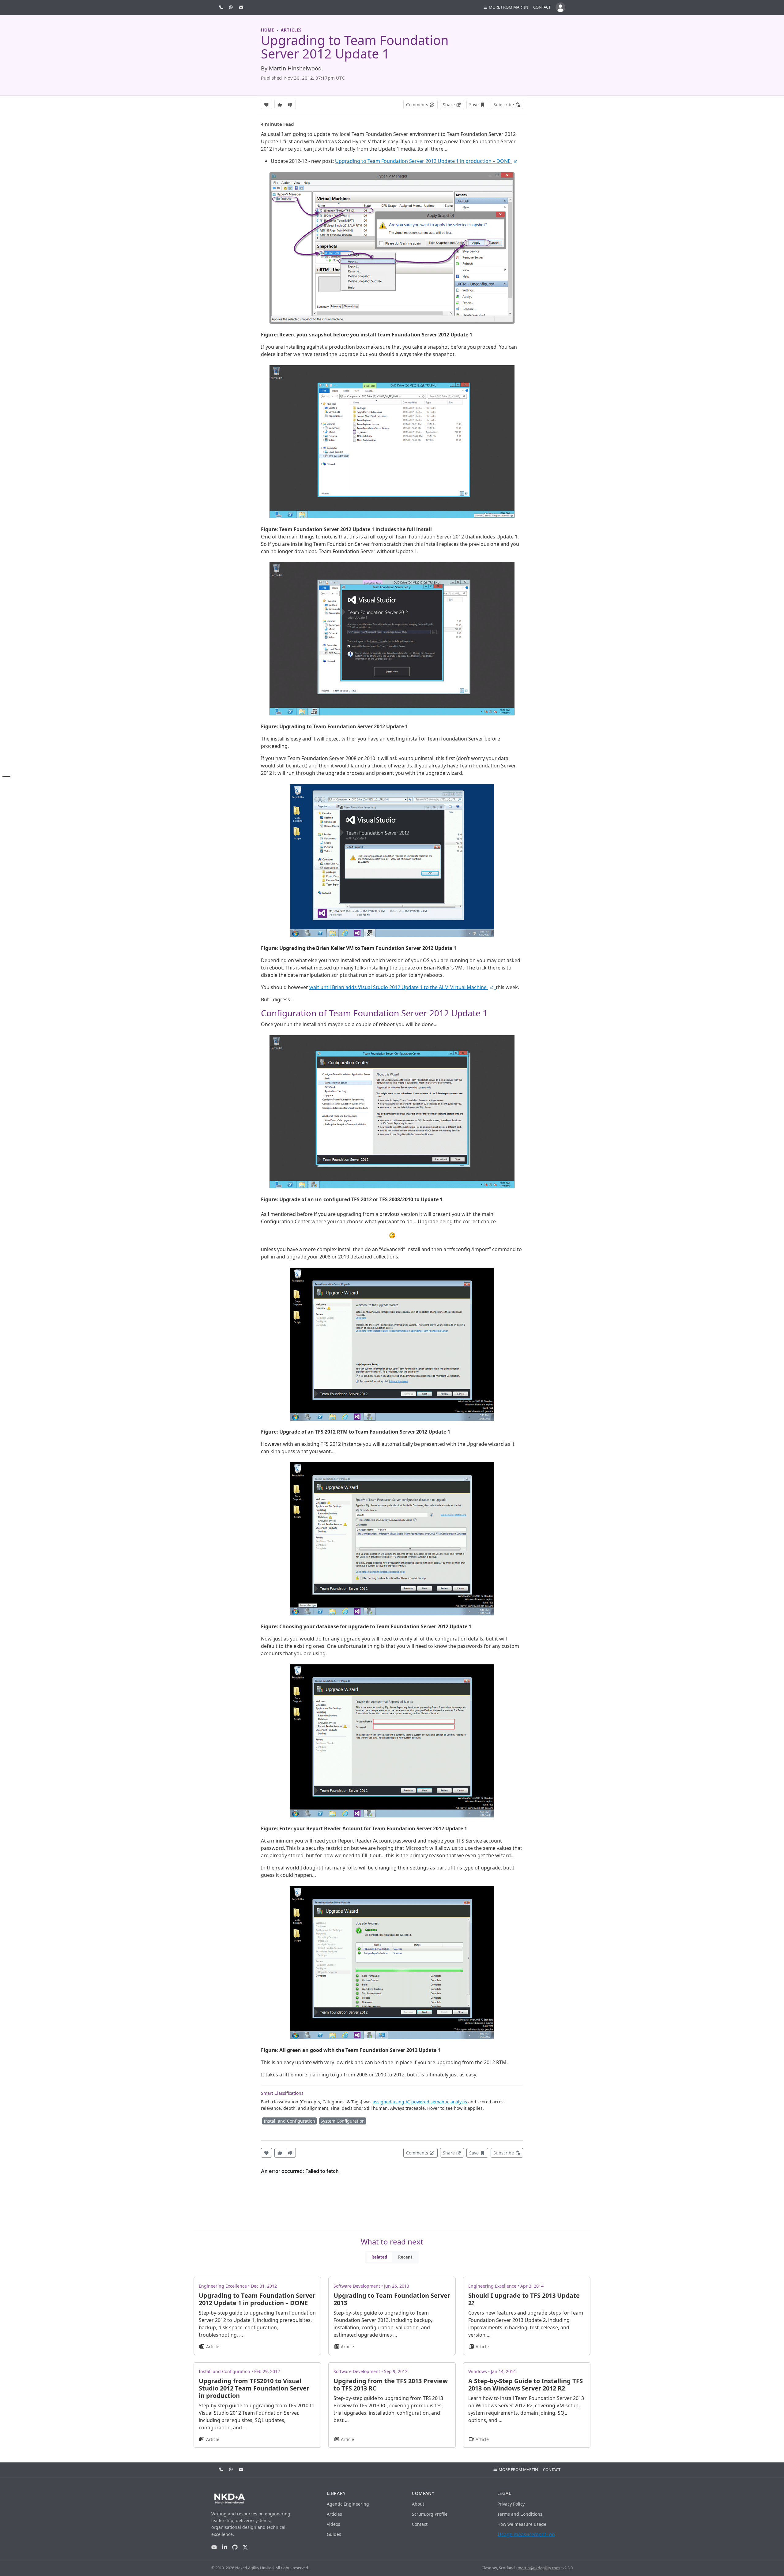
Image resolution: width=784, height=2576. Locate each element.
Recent (405, 2257)
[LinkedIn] (224, 2547)
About (418, 2504)
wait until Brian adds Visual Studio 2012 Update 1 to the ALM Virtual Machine (399, 987)
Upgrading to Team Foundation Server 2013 (392, 2299)
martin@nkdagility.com (539, 2568)
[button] (506, 7)
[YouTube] (214, 2547)
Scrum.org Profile (430, 2514)
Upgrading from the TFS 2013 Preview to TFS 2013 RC (391, 2385)
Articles (334, 2514)
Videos (334, 2524)
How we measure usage (522, 2524)
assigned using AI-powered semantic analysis (420, 2102)
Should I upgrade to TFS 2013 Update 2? (524, 2299)
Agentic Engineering (348, 2504)
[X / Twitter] (245, 2547)
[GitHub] (235, 2547)
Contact (542, 7)
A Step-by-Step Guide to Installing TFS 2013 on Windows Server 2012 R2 (526, 2385)
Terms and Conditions (520, 2514)
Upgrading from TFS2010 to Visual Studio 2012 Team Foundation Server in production (254, 2388)
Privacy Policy (511, 2504)
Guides (334, 2534)
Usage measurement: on (526, 2534)
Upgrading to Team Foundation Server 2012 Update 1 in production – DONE (423, 161)
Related (379, 2257)
